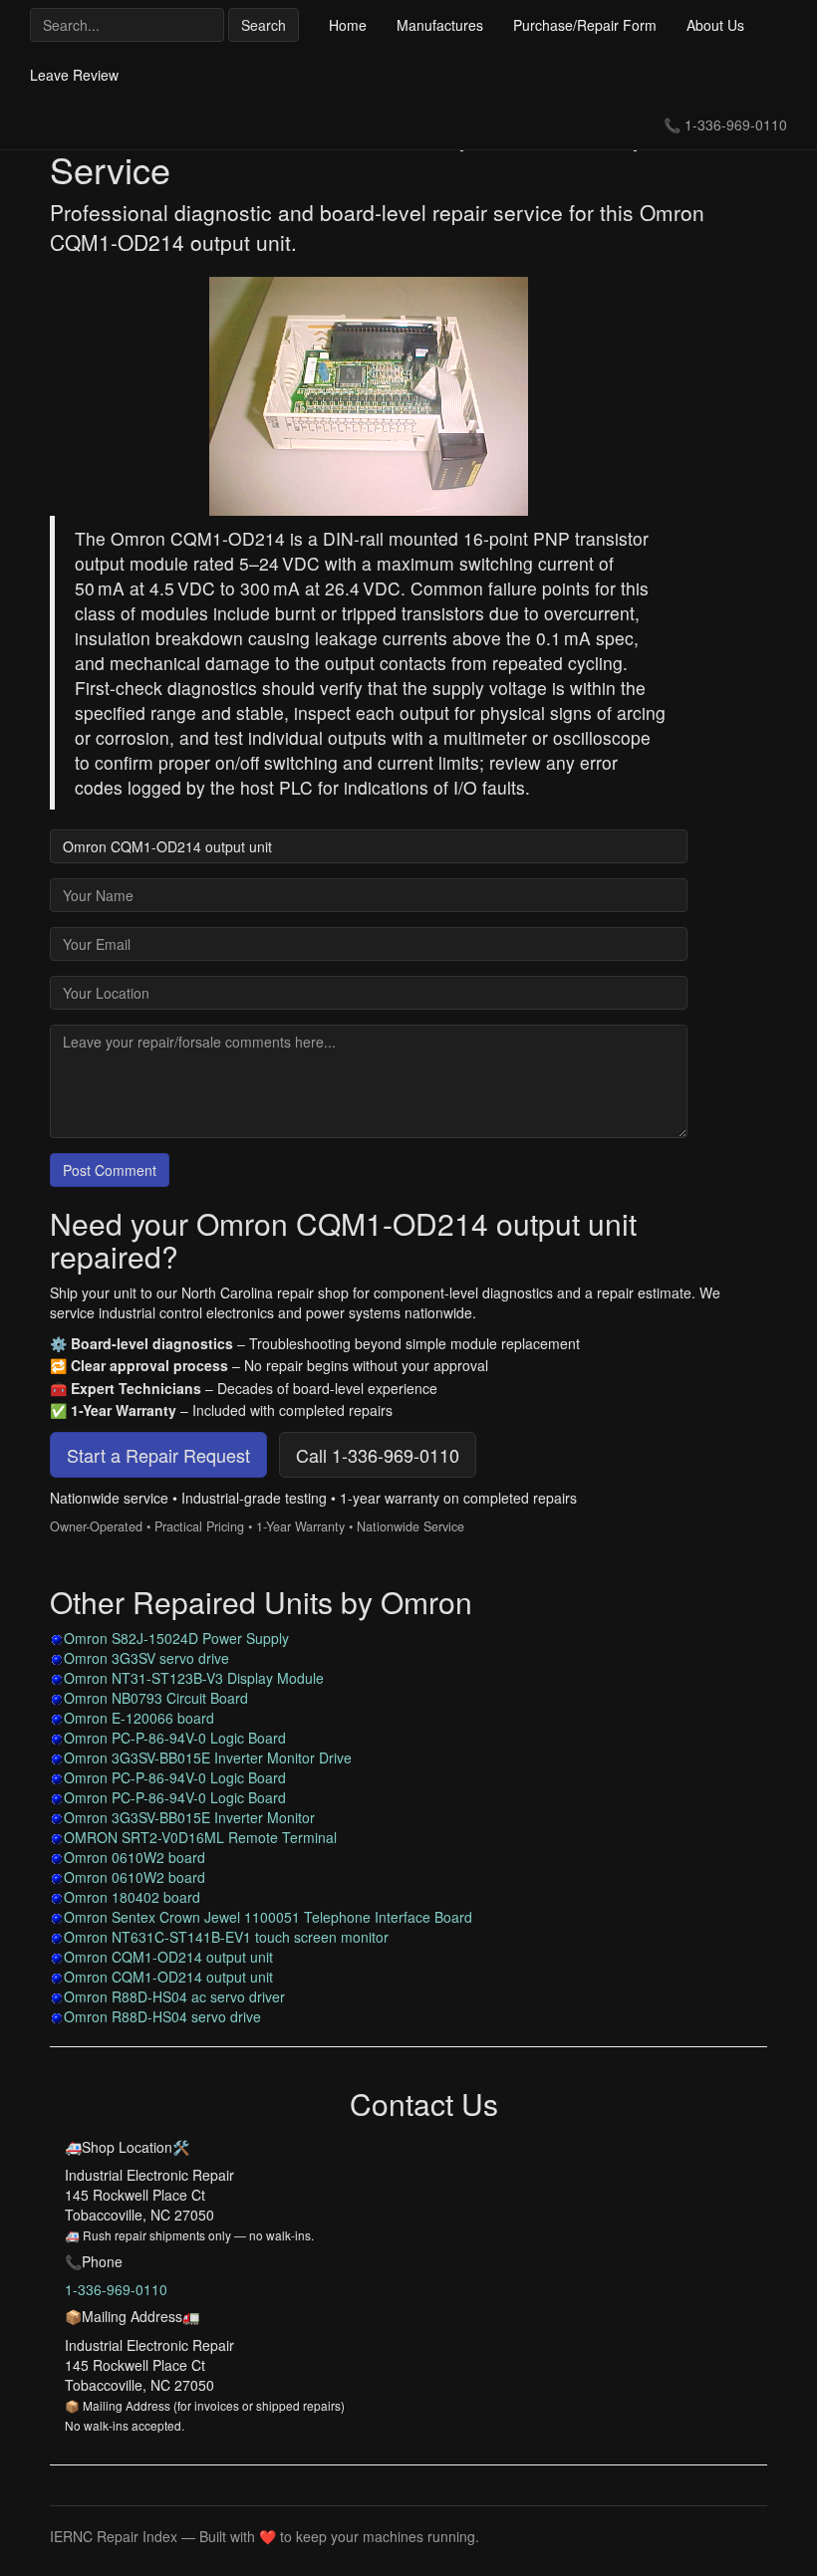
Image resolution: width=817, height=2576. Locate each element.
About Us (715, 25)
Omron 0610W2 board (135, 1857)
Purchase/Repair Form (585, 25)
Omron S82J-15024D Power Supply (176, 1638)
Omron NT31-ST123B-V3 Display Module (194, 1678)
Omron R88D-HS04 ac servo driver (174, 1996)
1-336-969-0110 (736, 124)
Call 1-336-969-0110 (378, 1455)
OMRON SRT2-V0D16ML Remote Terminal (200, 1837)
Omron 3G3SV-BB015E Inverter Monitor (189, 1817)
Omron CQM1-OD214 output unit (168, 1957)
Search (264, 25)
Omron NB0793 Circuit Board (156, 1698)
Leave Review (74, 75)
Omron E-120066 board (139, 1718)
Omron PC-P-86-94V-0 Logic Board (175, 1738)
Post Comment (110, 1170)
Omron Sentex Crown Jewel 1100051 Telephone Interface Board (268, 1917)
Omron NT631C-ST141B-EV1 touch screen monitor (226, 1937)
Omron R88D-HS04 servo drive (162, 2016)
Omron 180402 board (132, 1897)
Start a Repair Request (158, 1455)
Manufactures (440, 25)
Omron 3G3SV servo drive (146, 1658)
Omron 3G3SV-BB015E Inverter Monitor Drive (208, 1757)
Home (348, 25)
